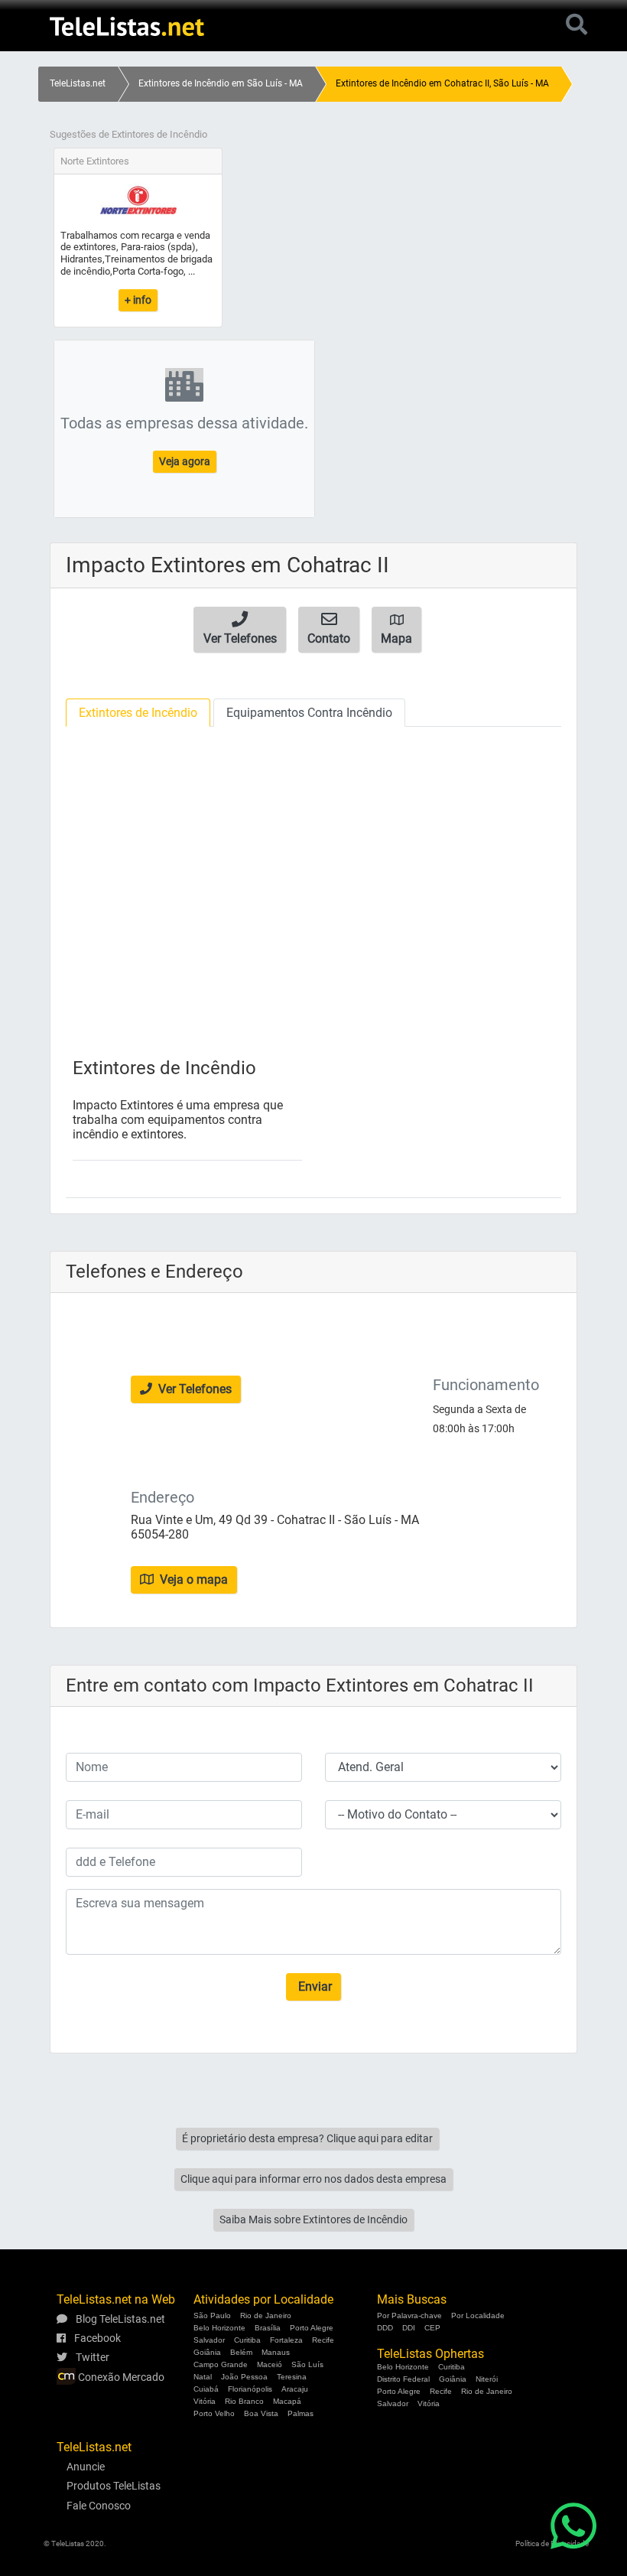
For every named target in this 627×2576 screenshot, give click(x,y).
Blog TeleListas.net (119, 2319)
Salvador (209, 2340)
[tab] (138, 713)
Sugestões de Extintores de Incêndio (128, 134)
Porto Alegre (312, 2328)
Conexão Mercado (120, 2377)
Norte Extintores (95, 161)
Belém (241, 2352)
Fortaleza (286, 2340)
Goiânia (207, 2352)
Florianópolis (250, 2389)
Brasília (268, 2328)
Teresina (292, 2377)
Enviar (313, 1987)
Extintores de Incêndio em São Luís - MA (221, 83)
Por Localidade (478, 2315)
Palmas (301, 2413)
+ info (138, 300)
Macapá (287, 2401)
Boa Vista (261, 2413)
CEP (432, 2328)
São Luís (307, 2364)
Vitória (205, 2401)
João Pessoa (244, 2377)
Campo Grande (221, 2364)
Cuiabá (206, 2389)
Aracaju (295, 2389)
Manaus (276, 2352)
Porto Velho (214, 2413)
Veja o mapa (192, 1579)
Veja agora (185, 461)
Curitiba (247, 2340)
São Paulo (212, 2315)
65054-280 (160, 1534)
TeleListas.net (78, 83)
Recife (323, 2340)
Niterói (487, 2379)
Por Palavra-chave (409, 2315)
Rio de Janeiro (266, 2315)
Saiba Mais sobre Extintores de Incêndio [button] (313, 2219)
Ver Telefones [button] (193, 1389)
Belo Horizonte (219, 2328)
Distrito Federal (403, 2379)
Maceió (270, 2364)
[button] (240, 630)
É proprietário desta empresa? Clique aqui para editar (307, 2138)
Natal (203, 2377)
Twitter (91, 2357)
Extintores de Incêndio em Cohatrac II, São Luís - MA (442, 83)
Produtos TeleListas (114, 2486)
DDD (385, 2328)
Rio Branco (244, 2401)
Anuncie (86, 2467)
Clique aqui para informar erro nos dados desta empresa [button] (313, 2179)
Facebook (96, 2338)
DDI (409, 2328)
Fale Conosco (99, 2506)
